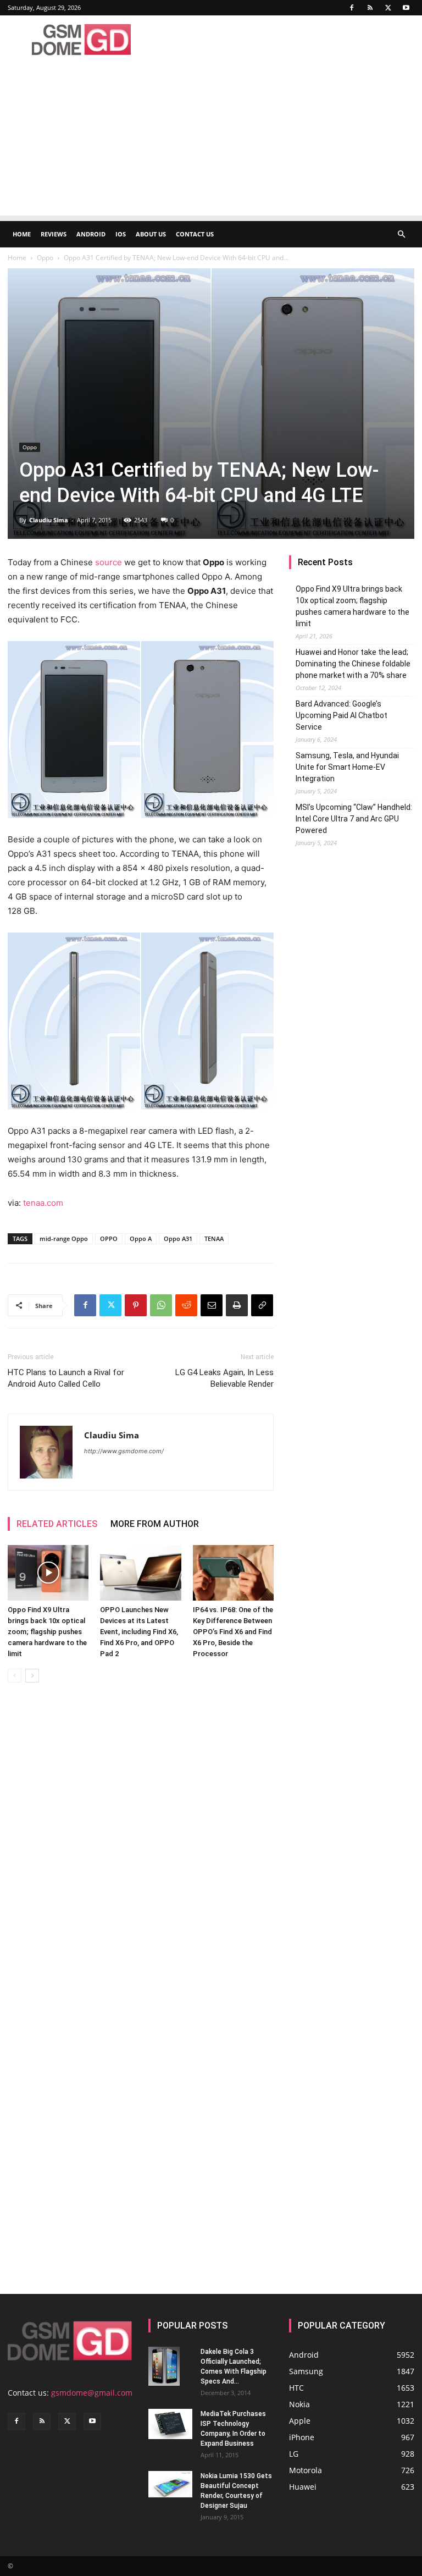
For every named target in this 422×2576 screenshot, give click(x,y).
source (109, 562)
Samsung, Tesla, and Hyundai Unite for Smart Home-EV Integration (347, 767)
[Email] (212, 1305)
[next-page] (32, 1676)
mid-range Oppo (64, 1239)
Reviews (54, 234)
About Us (151, 234)
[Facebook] (352, 8)
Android (91, 234)
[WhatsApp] (161, 1305)
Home (22, 234)
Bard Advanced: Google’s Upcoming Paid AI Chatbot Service (342, 715)
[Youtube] (406, 8)
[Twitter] (388, 8)
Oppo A (141, 1239)
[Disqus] (141, 1846)
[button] (401, 235)
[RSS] (370, 8)
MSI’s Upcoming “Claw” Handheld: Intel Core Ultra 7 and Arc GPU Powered (354, 819)
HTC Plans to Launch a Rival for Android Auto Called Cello (66, 1378)
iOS (121, 234)
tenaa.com (43, 1203)
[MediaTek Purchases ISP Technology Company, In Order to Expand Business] (170, 2424)
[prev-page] (15, 1676)
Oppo (45, 258)
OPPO (109, 1239)
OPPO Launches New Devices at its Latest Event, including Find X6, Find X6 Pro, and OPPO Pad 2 (139, 1632)
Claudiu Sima (49, 520)
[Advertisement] (211, 139)
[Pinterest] (136, 1305)
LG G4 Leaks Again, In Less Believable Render (224, 1378)
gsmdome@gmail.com (92, 2393)
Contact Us (195, 234)
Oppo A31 (178, 1239)
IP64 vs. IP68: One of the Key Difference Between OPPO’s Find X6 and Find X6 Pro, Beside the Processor (233, 1632)
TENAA (214, 1239)
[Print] (237, 1305)
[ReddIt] (186, 1305)
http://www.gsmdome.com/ (124, 1451)
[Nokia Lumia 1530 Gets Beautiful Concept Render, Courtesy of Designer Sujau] (170, 2484)
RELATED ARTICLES (57, 1524)
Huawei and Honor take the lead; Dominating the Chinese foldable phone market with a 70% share (353, 664)
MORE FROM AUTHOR (155, 1524)
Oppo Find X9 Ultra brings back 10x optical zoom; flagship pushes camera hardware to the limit (47, 1632)
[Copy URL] (262, 1305)
